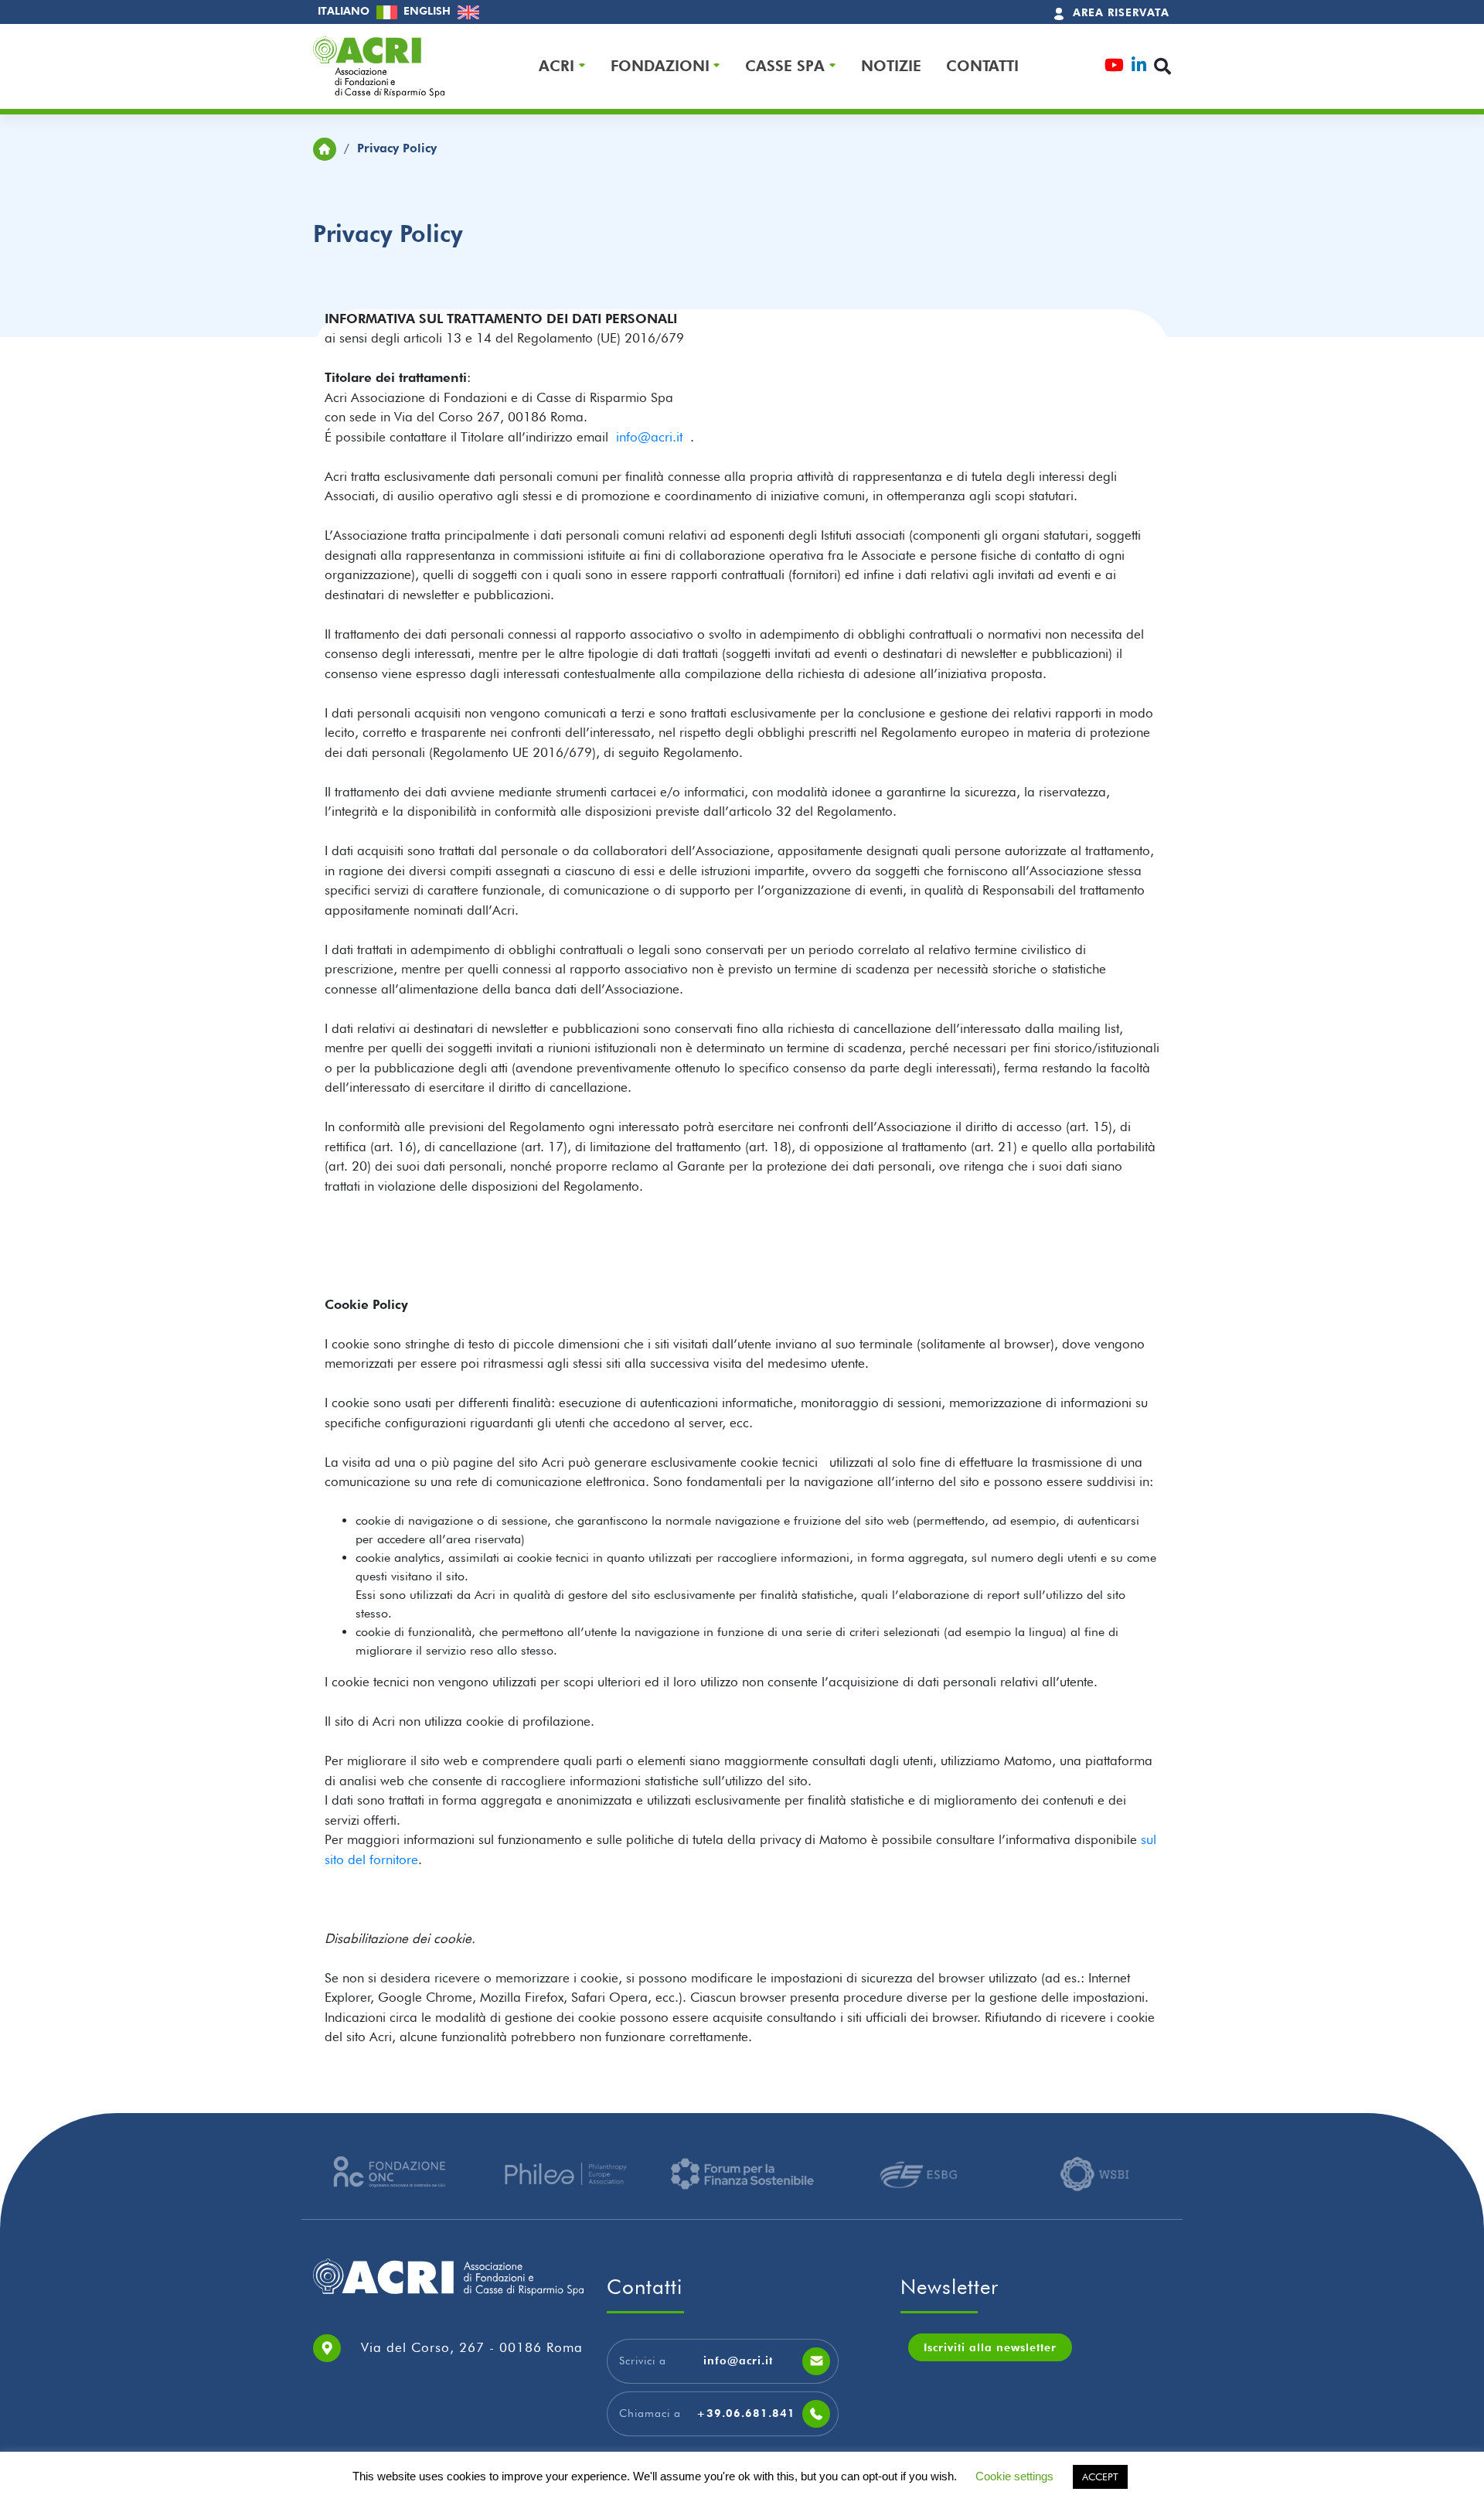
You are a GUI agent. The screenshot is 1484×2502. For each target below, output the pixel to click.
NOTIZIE (891, 66)
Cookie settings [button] (1014, 2476)
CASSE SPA (785, 66)
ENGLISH (429, 11)
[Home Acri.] (325, 148)
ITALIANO (345, 11)
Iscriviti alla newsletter (990, 2347)
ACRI (556, 66)
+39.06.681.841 (746, 2413)
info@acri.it (653, 437)
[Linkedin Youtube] (1139, 67)
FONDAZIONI (660, 66)
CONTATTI (982, 66)
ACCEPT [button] (1100, 2476)
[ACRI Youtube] (1114, 67)
